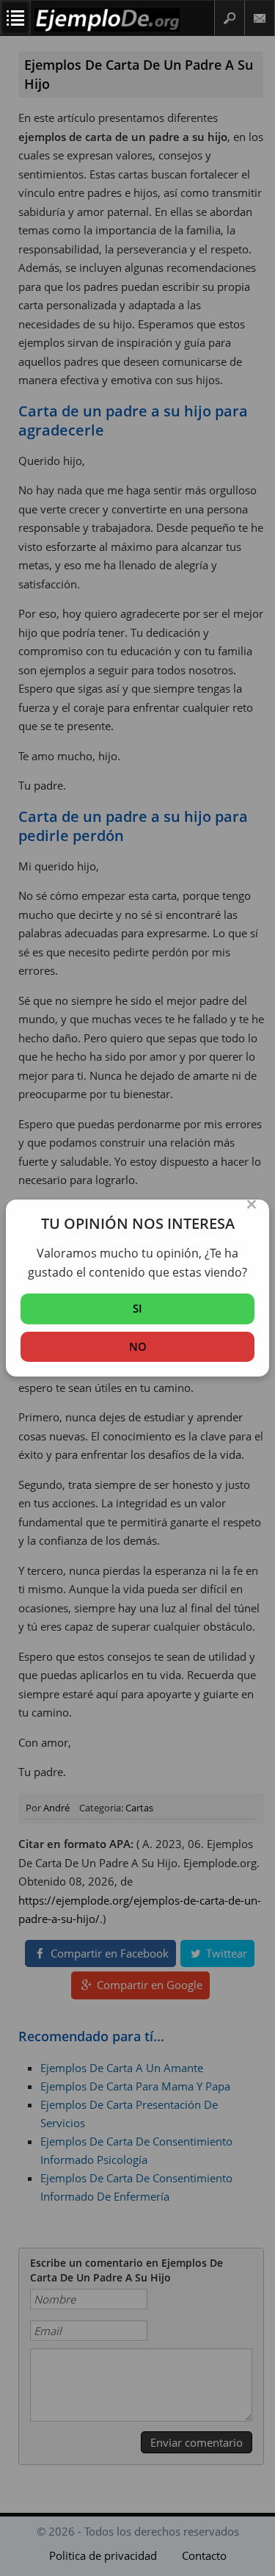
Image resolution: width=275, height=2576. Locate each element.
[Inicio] (107, 28)
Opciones (15, 18)
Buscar (230, 18)
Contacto (260, 18)
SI (137, 1308)
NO (138, 1346)
